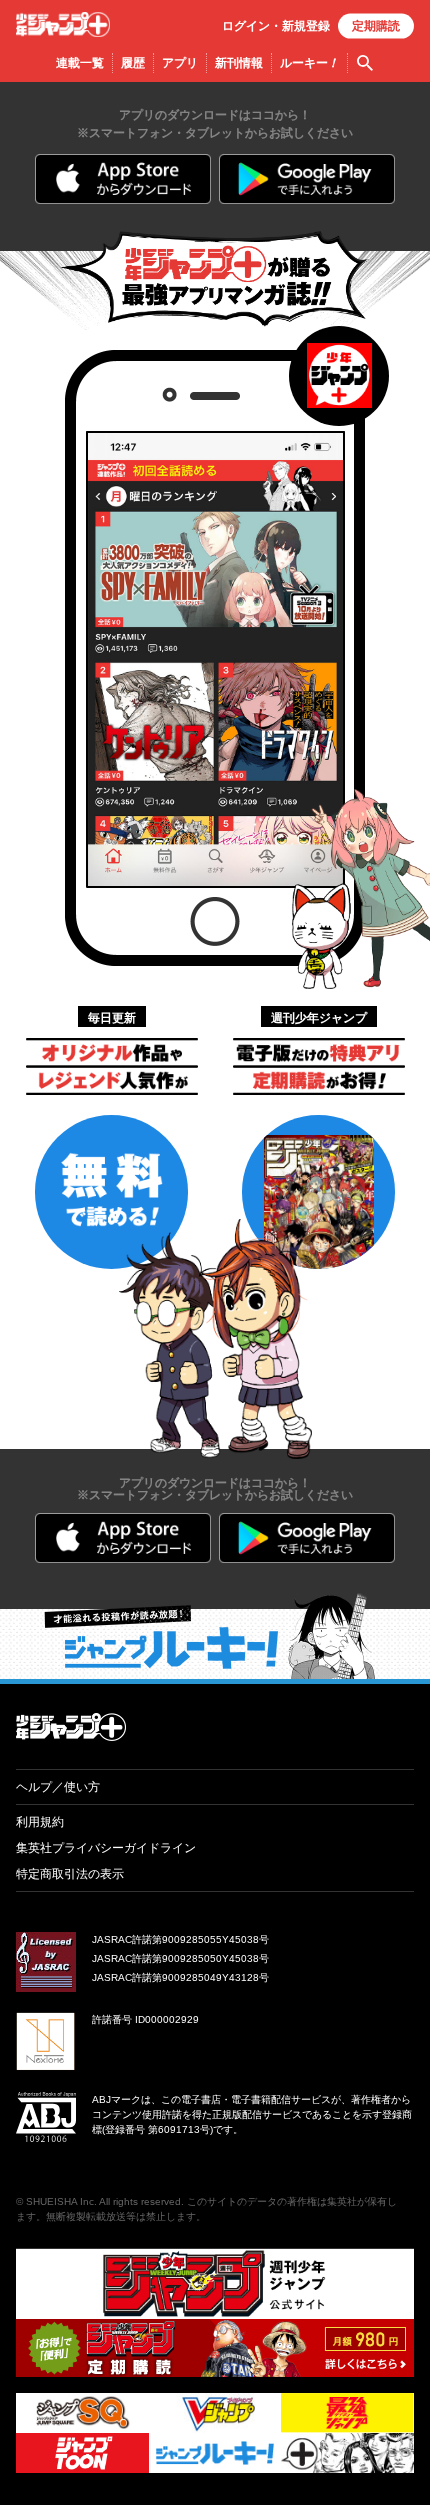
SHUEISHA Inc (60, 2201)
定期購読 (376, 26)
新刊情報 (239, 63)
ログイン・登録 (276, 26)
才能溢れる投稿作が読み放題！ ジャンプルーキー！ (215, 1636)
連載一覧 (80, 63)
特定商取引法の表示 (70, 1874)
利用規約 (40, 1822)
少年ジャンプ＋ (63, 24)
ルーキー (309, 63)
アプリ (180, 63)
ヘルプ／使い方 (58, 1787)
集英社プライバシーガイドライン (106, 1848)
